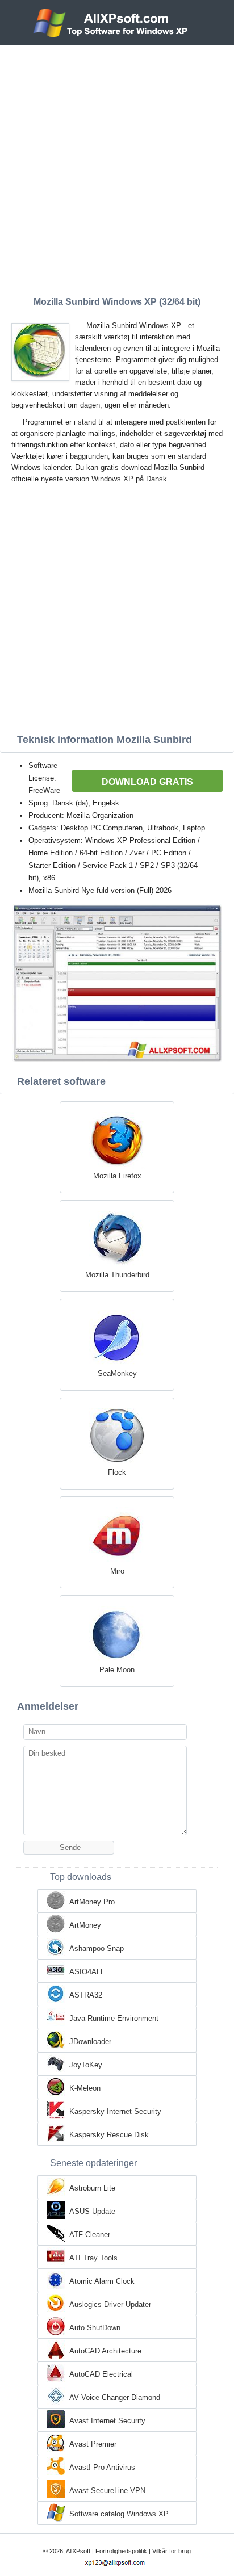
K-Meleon (85, 2088)
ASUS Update (92, 2211)
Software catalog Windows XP (119, 2514)
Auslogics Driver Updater (110, 2304)
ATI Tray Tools (93, 2258)
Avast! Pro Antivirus (102, 2467)
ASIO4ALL (87, 1972)
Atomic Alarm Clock (102, 2281)
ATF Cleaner (90, 2235)
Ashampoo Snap (97, 1948)
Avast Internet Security (107, 2421)
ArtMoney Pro (92, 1902)
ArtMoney (85, 1925)
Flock (117, 1472)
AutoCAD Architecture (105, 2351)
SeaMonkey (117, 1373)
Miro (117, 1571)
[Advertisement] (117, 168)
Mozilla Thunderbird (117, 1275)
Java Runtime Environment (114, 2018)
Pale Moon (117, 1670)
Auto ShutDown (95, 2328)
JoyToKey (86, 2065)
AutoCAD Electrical (101, 2374)
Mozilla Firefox (117, 1176)
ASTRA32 (86, 1995)
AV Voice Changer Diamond (115, 2397)
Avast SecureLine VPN (107, 2491)
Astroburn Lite (92, 2188)
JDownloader (90, 2042)
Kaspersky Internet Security (115, 2111)
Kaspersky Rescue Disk (109, 2135)
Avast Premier (93, 2444)
